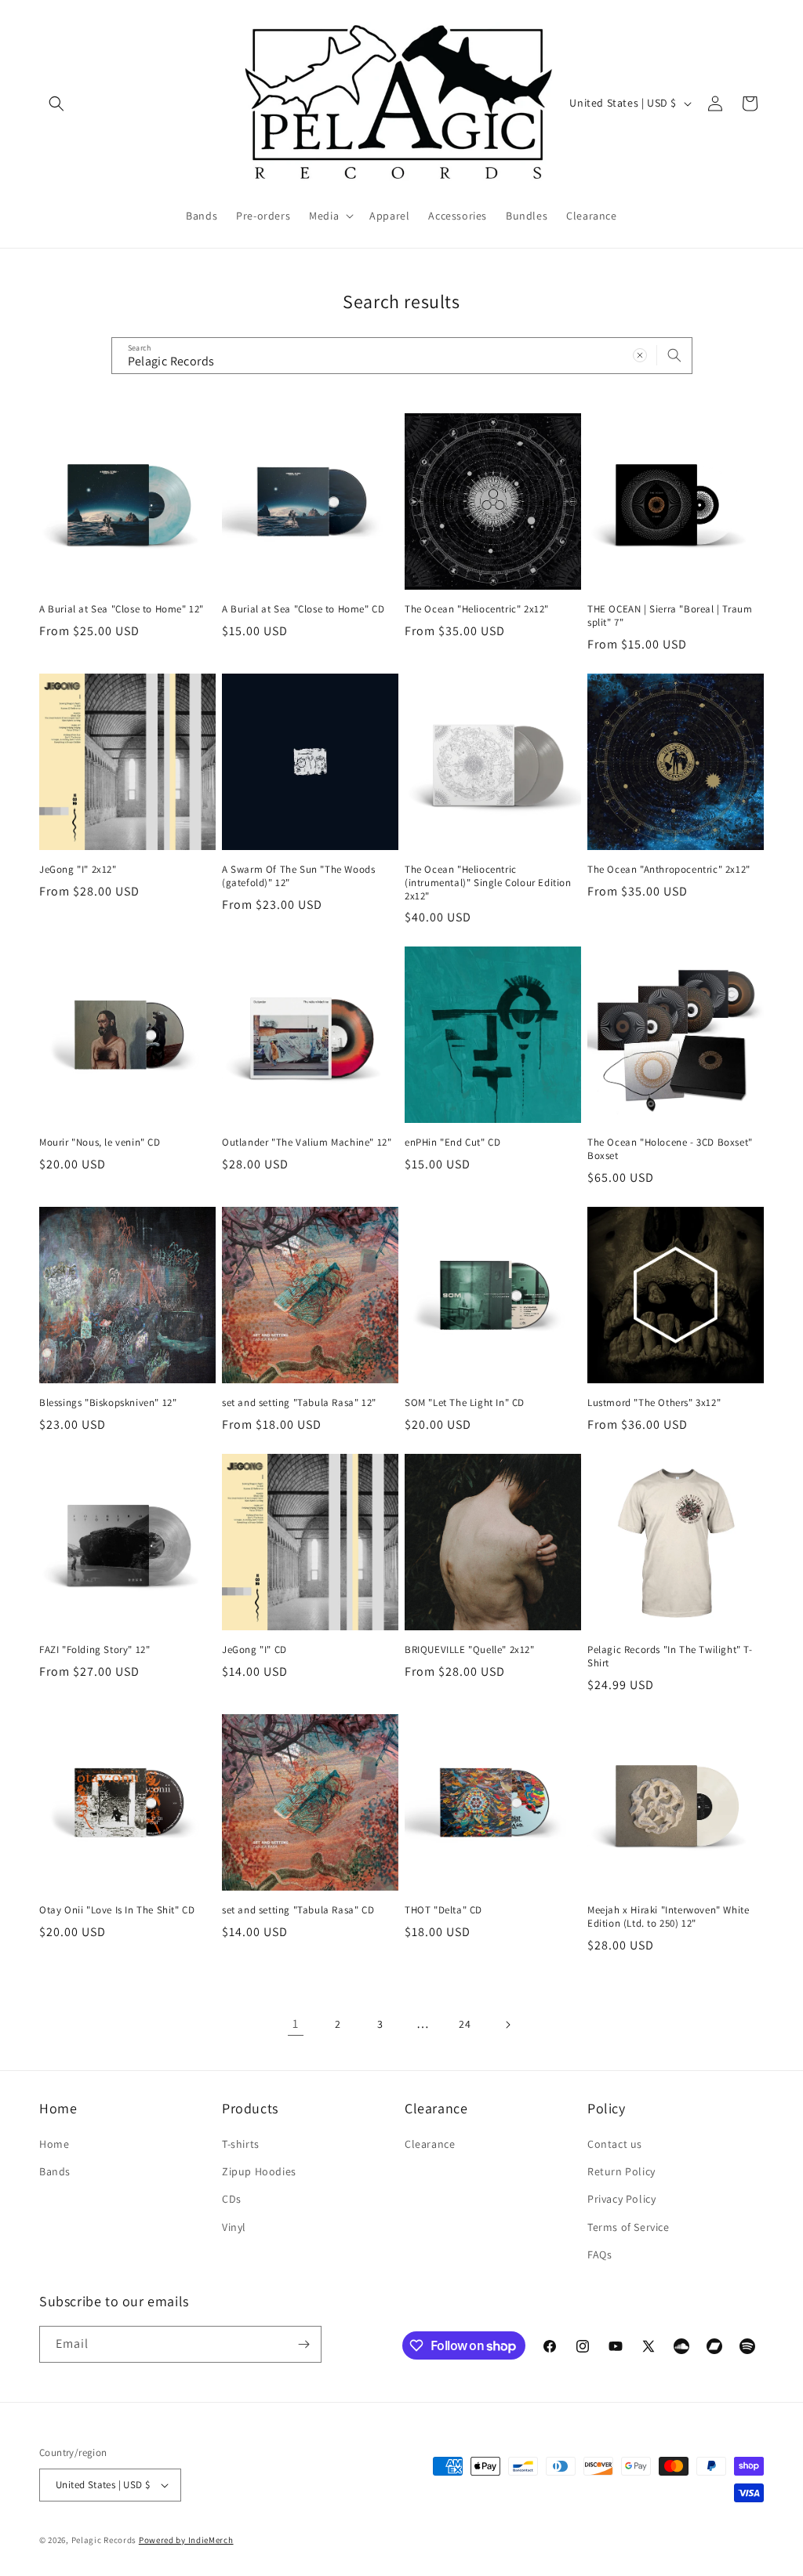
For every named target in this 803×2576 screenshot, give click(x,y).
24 (465, 2024)
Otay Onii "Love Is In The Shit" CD (117, 1910)
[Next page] (507, 2025)
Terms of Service (629, 2227)
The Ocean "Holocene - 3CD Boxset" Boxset (670, 1149)
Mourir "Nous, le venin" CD (100, 1143)
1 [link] (296, 2024)
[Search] (674, 355)
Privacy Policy (621, 2199)
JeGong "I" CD (254, 1650)
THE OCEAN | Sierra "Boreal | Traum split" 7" (670, 616)
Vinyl (234, 2227)
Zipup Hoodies (259, 2171)
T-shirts (241, 2144)
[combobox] (402, 356)
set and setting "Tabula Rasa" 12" (299, 1403)
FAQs (600, 2254)
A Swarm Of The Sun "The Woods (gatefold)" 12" (298, 876)
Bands (55, 2171)
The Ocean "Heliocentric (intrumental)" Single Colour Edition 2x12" (488, 883)
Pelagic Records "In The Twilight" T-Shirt (670, 1657)
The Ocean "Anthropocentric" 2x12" (669, 870)
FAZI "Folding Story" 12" (94, 1650)
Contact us (615, 2144)
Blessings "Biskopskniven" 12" (108, 1403)
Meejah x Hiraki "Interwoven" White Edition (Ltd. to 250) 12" (668, 1917)
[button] (56, 104)
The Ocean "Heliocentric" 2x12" (477, 609)
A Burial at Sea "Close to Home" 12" (122, 609)
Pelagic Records (104, 2540)
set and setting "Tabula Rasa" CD (298, 1910)
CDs (232, 2199)
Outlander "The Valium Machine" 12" (307, 1143)
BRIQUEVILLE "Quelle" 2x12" (470, 1650)
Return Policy (621, 2171)
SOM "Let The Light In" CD (465, 1403)
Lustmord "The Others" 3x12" (654, 1403)
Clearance (430, 2144)
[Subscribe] (303, 2344)
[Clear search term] (640, 355)
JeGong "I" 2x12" (78, 870)
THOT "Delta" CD (443, 1910)
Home (54, 2144)
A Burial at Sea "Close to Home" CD (303, 609)
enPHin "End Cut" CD (452, 1143)
